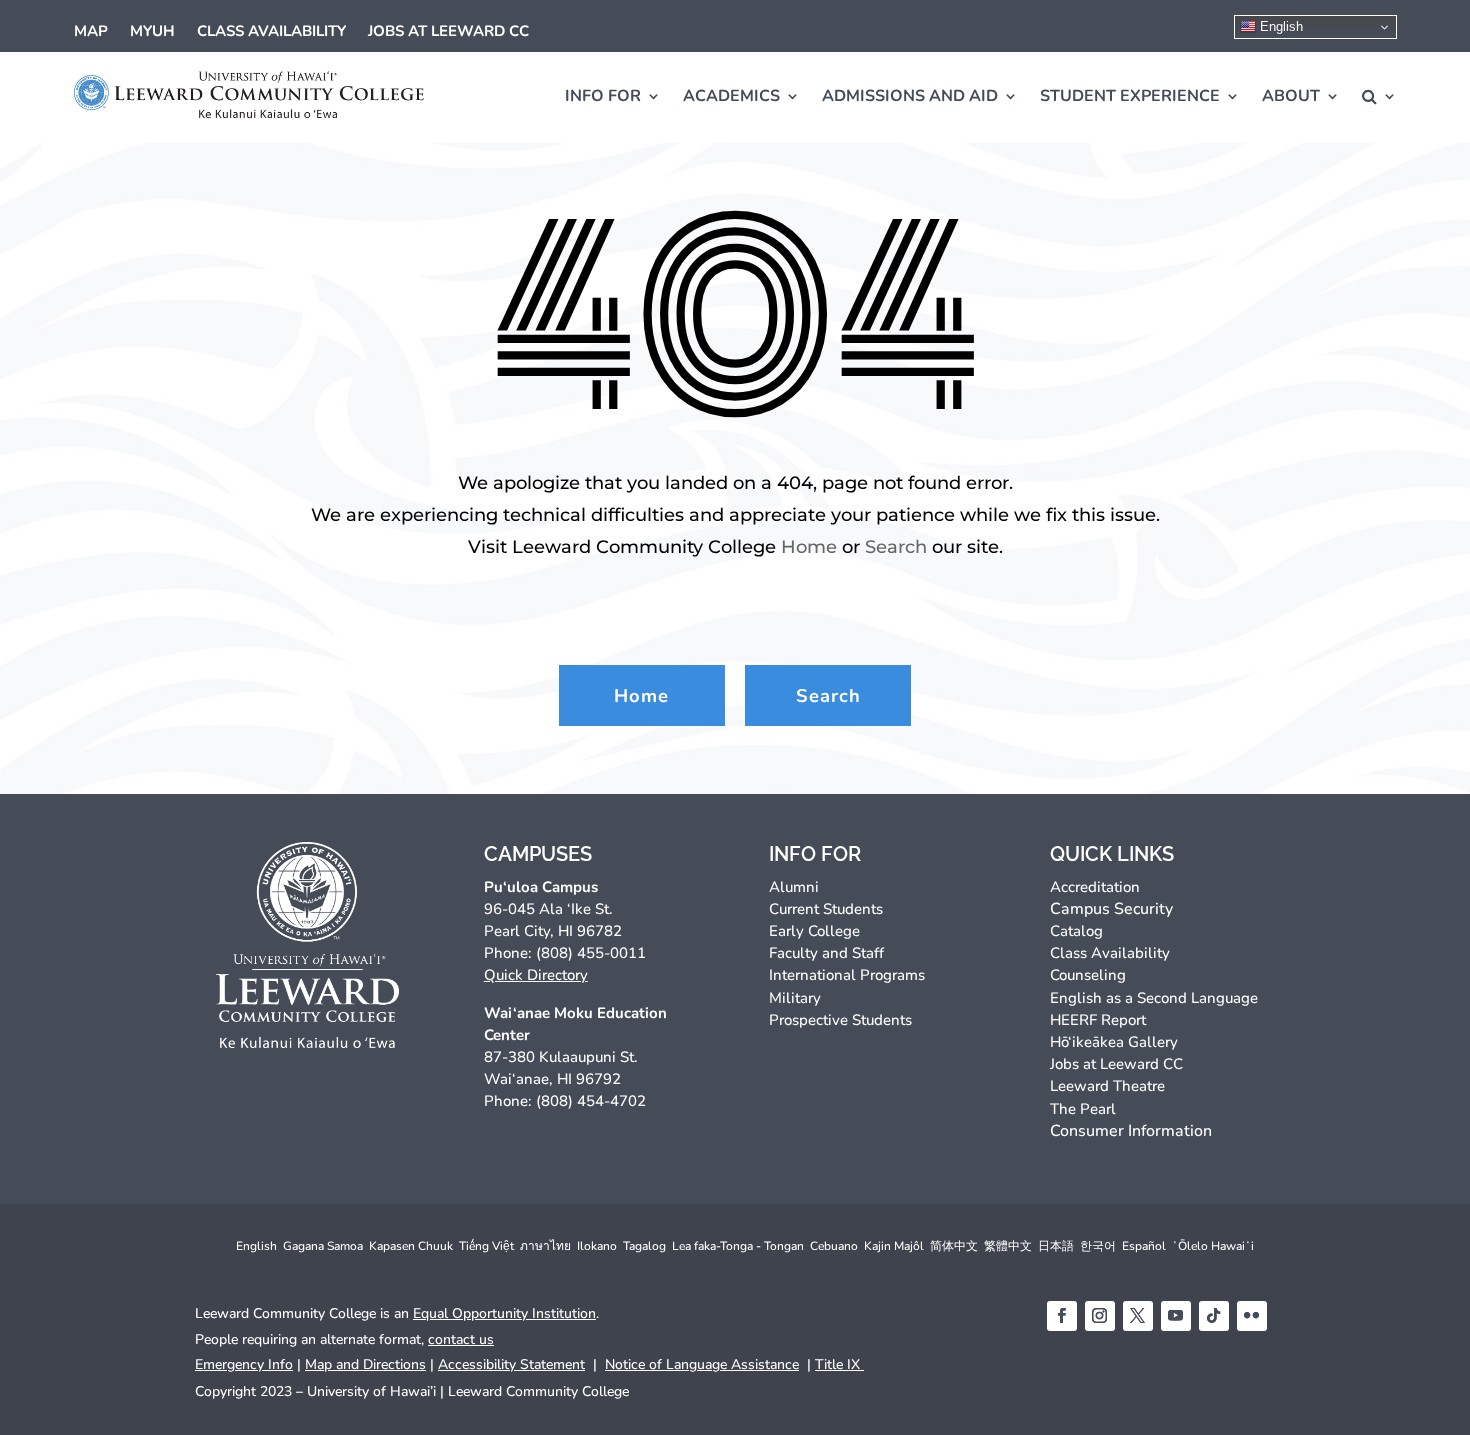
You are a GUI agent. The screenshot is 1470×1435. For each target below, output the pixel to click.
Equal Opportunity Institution (504, 1313)
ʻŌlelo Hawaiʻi (1213, 1246)
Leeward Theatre (1107, 1086)
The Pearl (1083, 1109)
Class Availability (271, 32)
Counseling (1088, 975)
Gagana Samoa (323, 1246)
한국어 (1098, 1246)
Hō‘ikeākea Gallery (1114, 1042)
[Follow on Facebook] (1062, 1316)
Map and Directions (365, 1364)
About (1291, 96)
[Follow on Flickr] (1252, 1316)
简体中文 (954, 1246)
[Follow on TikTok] (1214, 1316)
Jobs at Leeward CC (448, 32)
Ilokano (597, 1246)
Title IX (839, 1364)
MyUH (152, 32)
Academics (731, 96)
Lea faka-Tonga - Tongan (738, 1246)
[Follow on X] (1138, 1316)
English (1279, 26)
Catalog (1076, 931)
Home (809, 546)
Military (795, 998)
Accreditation (1095, 887)
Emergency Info (244, 1364)
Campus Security (1111, 909)
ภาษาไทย (545, 1246)
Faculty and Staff (826, 953)
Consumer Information (1131, 1131)
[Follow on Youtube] (1176, 1316)
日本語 (1056, 1246)
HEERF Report (1098, 1020)
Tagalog (644, 1246)
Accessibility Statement (511, 1364)
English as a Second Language (1154, 998)
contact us (461, 1339)
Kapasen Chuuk (411, 1246)
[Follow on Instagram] (1100, 1316)
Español (1144, 1246)
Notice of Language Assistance (702, 1364)
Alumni (794, 887)
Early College (814, 931)
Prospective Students (840, 1020)
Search (896, 546)
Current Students (826, 909)
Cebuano (834, 1246)
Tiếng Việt (486, 1246)
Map (91, 32)
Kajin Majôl (894, 1246)
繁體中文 (1008, 1246)
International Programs (847, 975)
